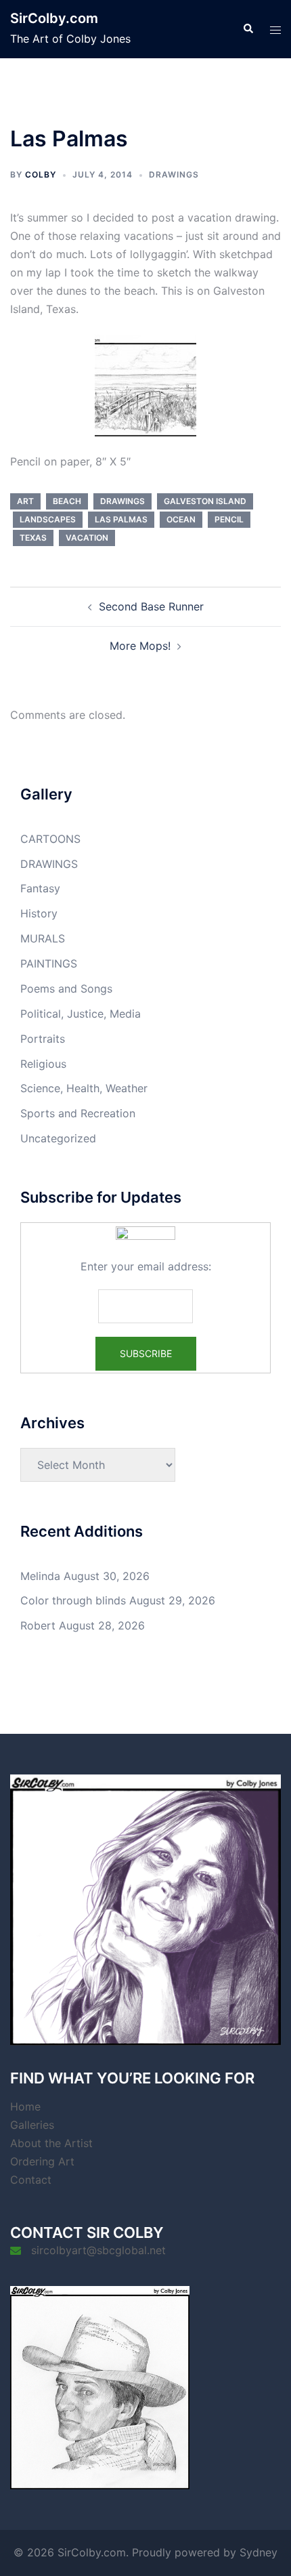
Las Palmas (121, 519)
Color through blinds (73, 1600)
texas (33, 538)
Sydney (259, 2552)
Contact (31, 2180)
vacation (87, 538)
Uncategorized (58, 1138)
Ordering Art (42, 2161)
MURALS (43, 938)
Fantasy (40, 888)
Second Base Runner (151, 606)
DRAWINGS (174, 174)
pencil (229, 519)
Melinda (40, 1576)
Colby (41, 174)
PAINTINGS (49, 963)
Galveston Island (205, 501)
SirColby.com (54, 18)
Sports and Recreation (78, 1113)
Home (25, 2106)
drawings (122, 501)
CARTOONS (50, 839)
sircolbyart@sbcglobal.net (98, 2250)
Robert (38, 1625)
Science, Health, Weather (84, 1088)
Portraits (43, 1039)
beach (67, 501)
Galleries (32, 2125)
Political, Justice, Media (81, 1014)
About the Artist (51, 2143)
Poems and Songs (66, 989)
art (25, 501)
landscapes (48, 519)
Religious (43, 1064)
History (39, 913)
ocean (181, 519)
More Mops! (140, 646)
